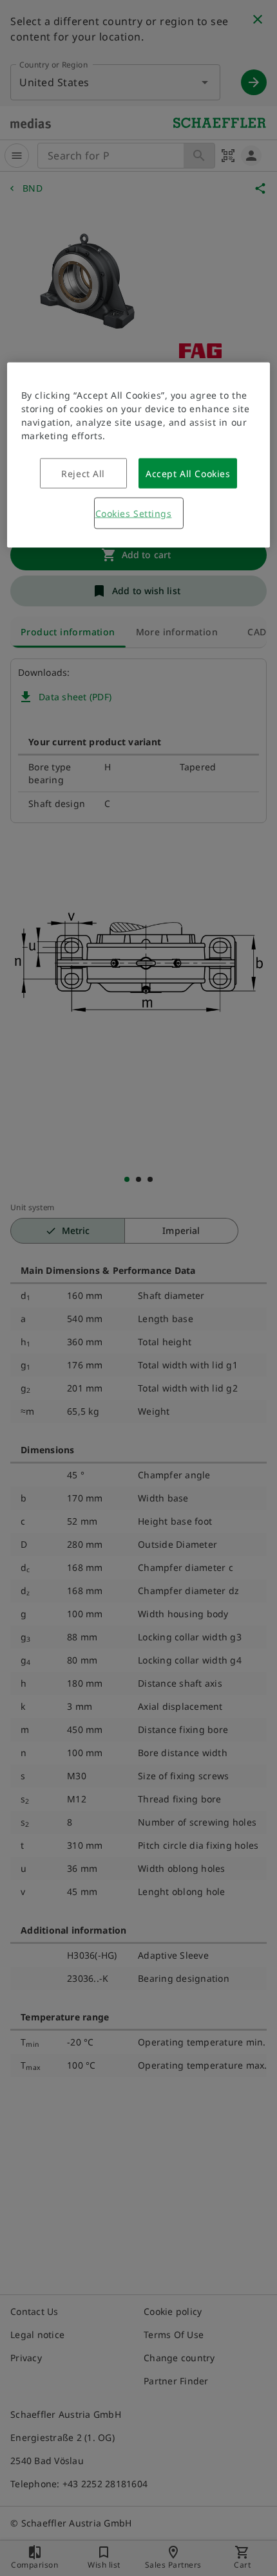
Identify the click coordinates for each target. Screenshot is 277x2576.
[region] (139, 455)
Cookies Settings (134, 513)
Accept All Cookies (188, 473)
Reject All (83, 473)
